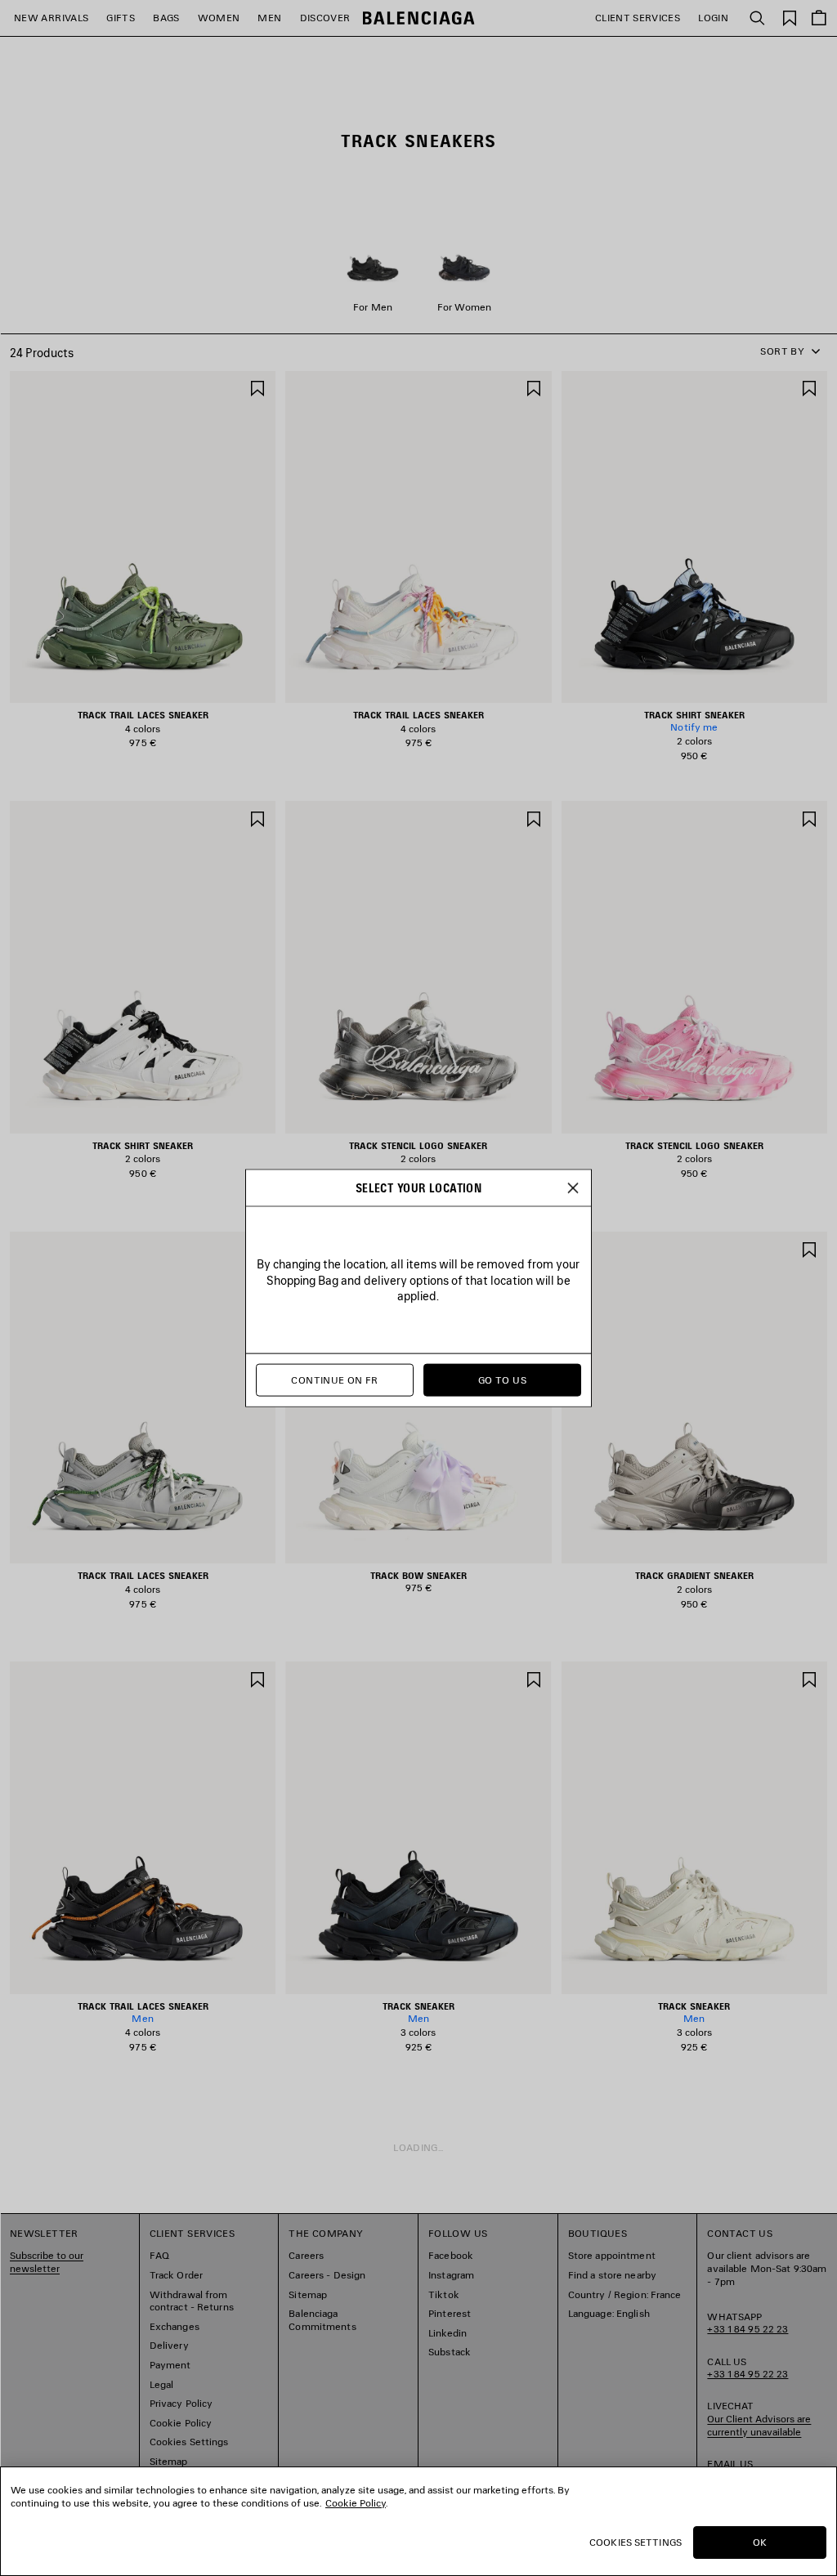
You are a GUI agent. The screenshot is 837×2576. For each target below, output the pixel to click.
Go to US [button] (502, 1380)
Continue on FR (334, 1380)
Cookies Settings (636, 2542)
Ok (760, 2542)
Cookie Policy (356, 2503)
